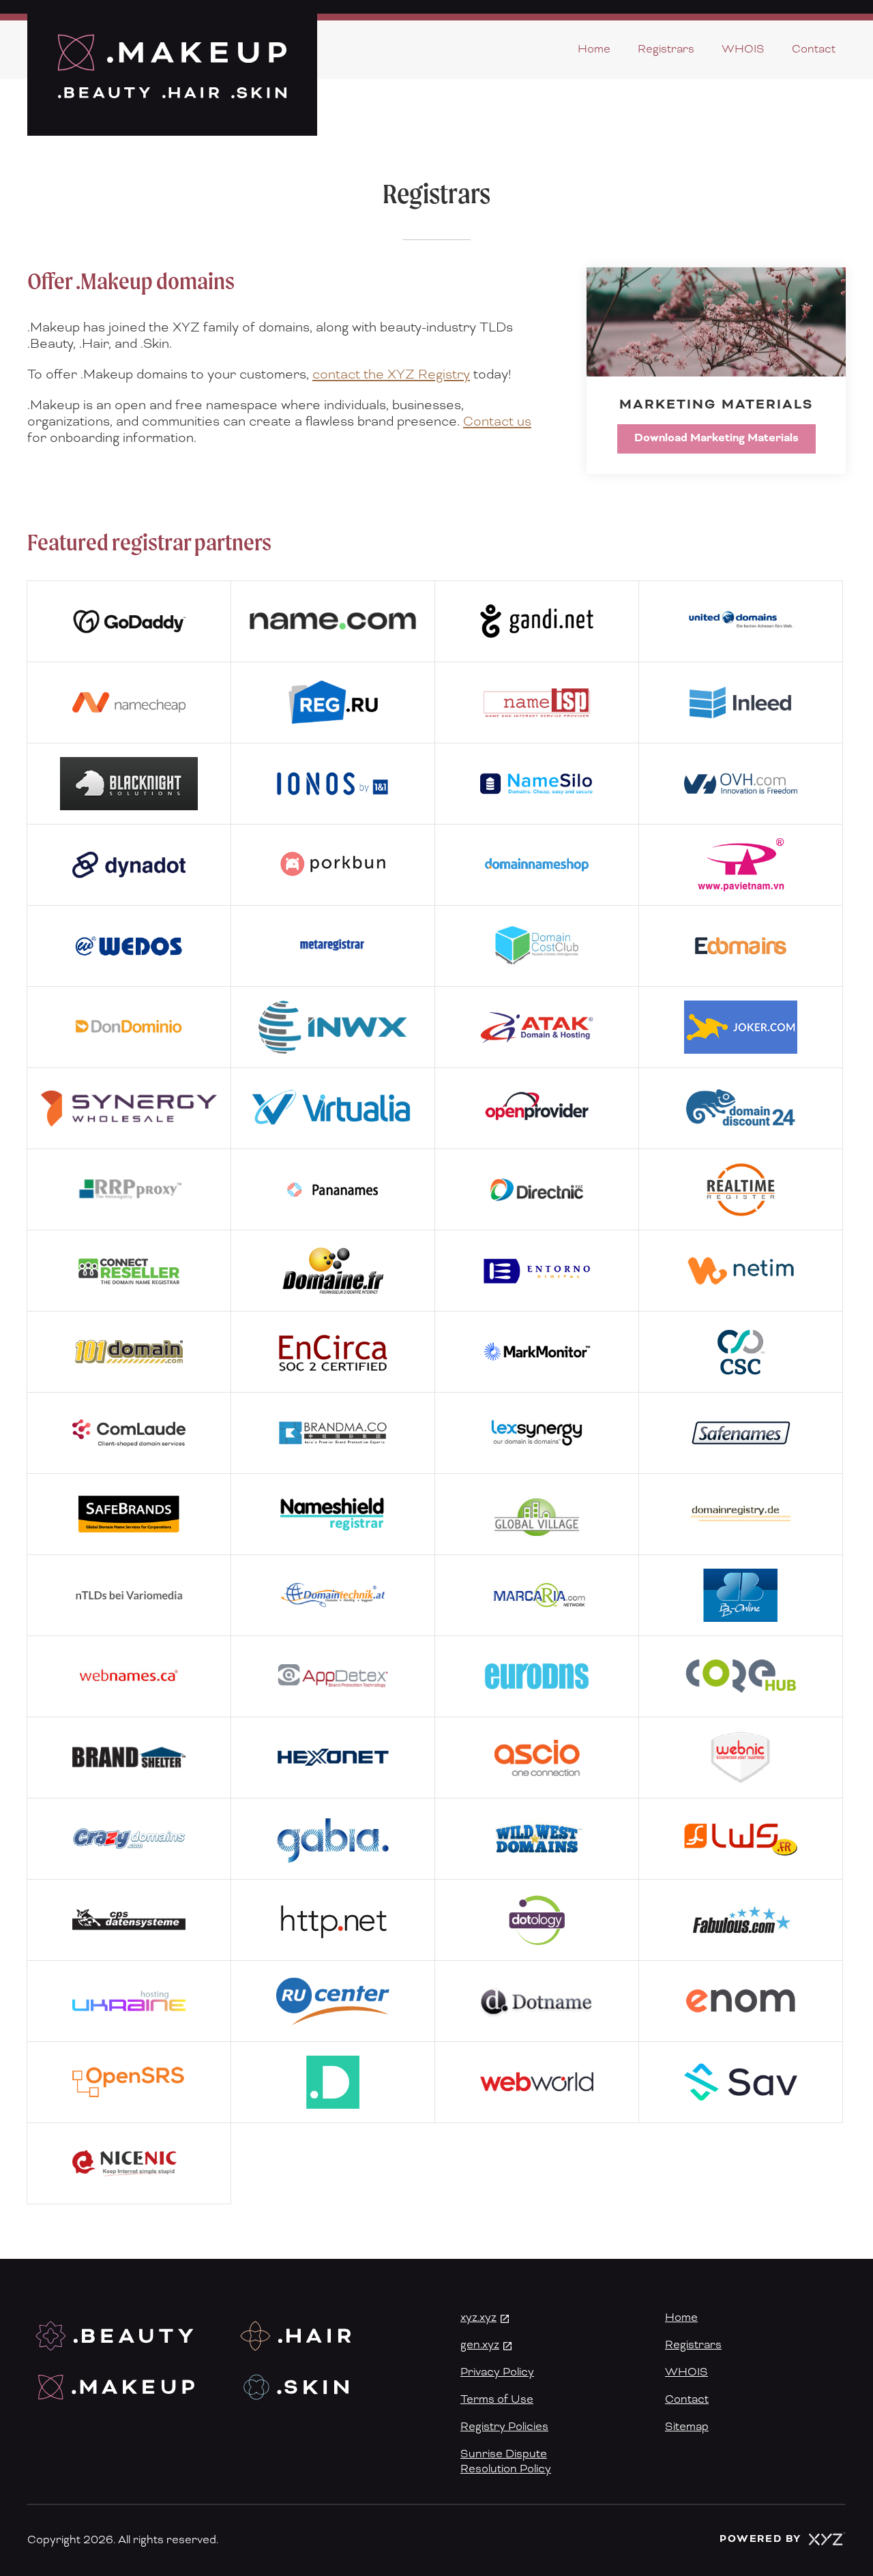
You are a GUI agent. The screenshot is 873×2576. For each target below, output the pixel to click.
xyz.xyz (478, 2318)
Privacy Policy (497, 2372)
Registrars (666, 49)
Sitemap (687, 2427)
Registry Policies (504, 2427)
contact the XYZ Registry (391, 375)
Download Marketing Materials (716, 438)
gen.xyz (480, 2345)
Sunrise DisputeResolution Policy (506, 2461)
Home (594, 49)
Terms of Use (497, 2399)
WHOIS (743, 49)
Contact (814, 49)
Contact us (497, 422)
